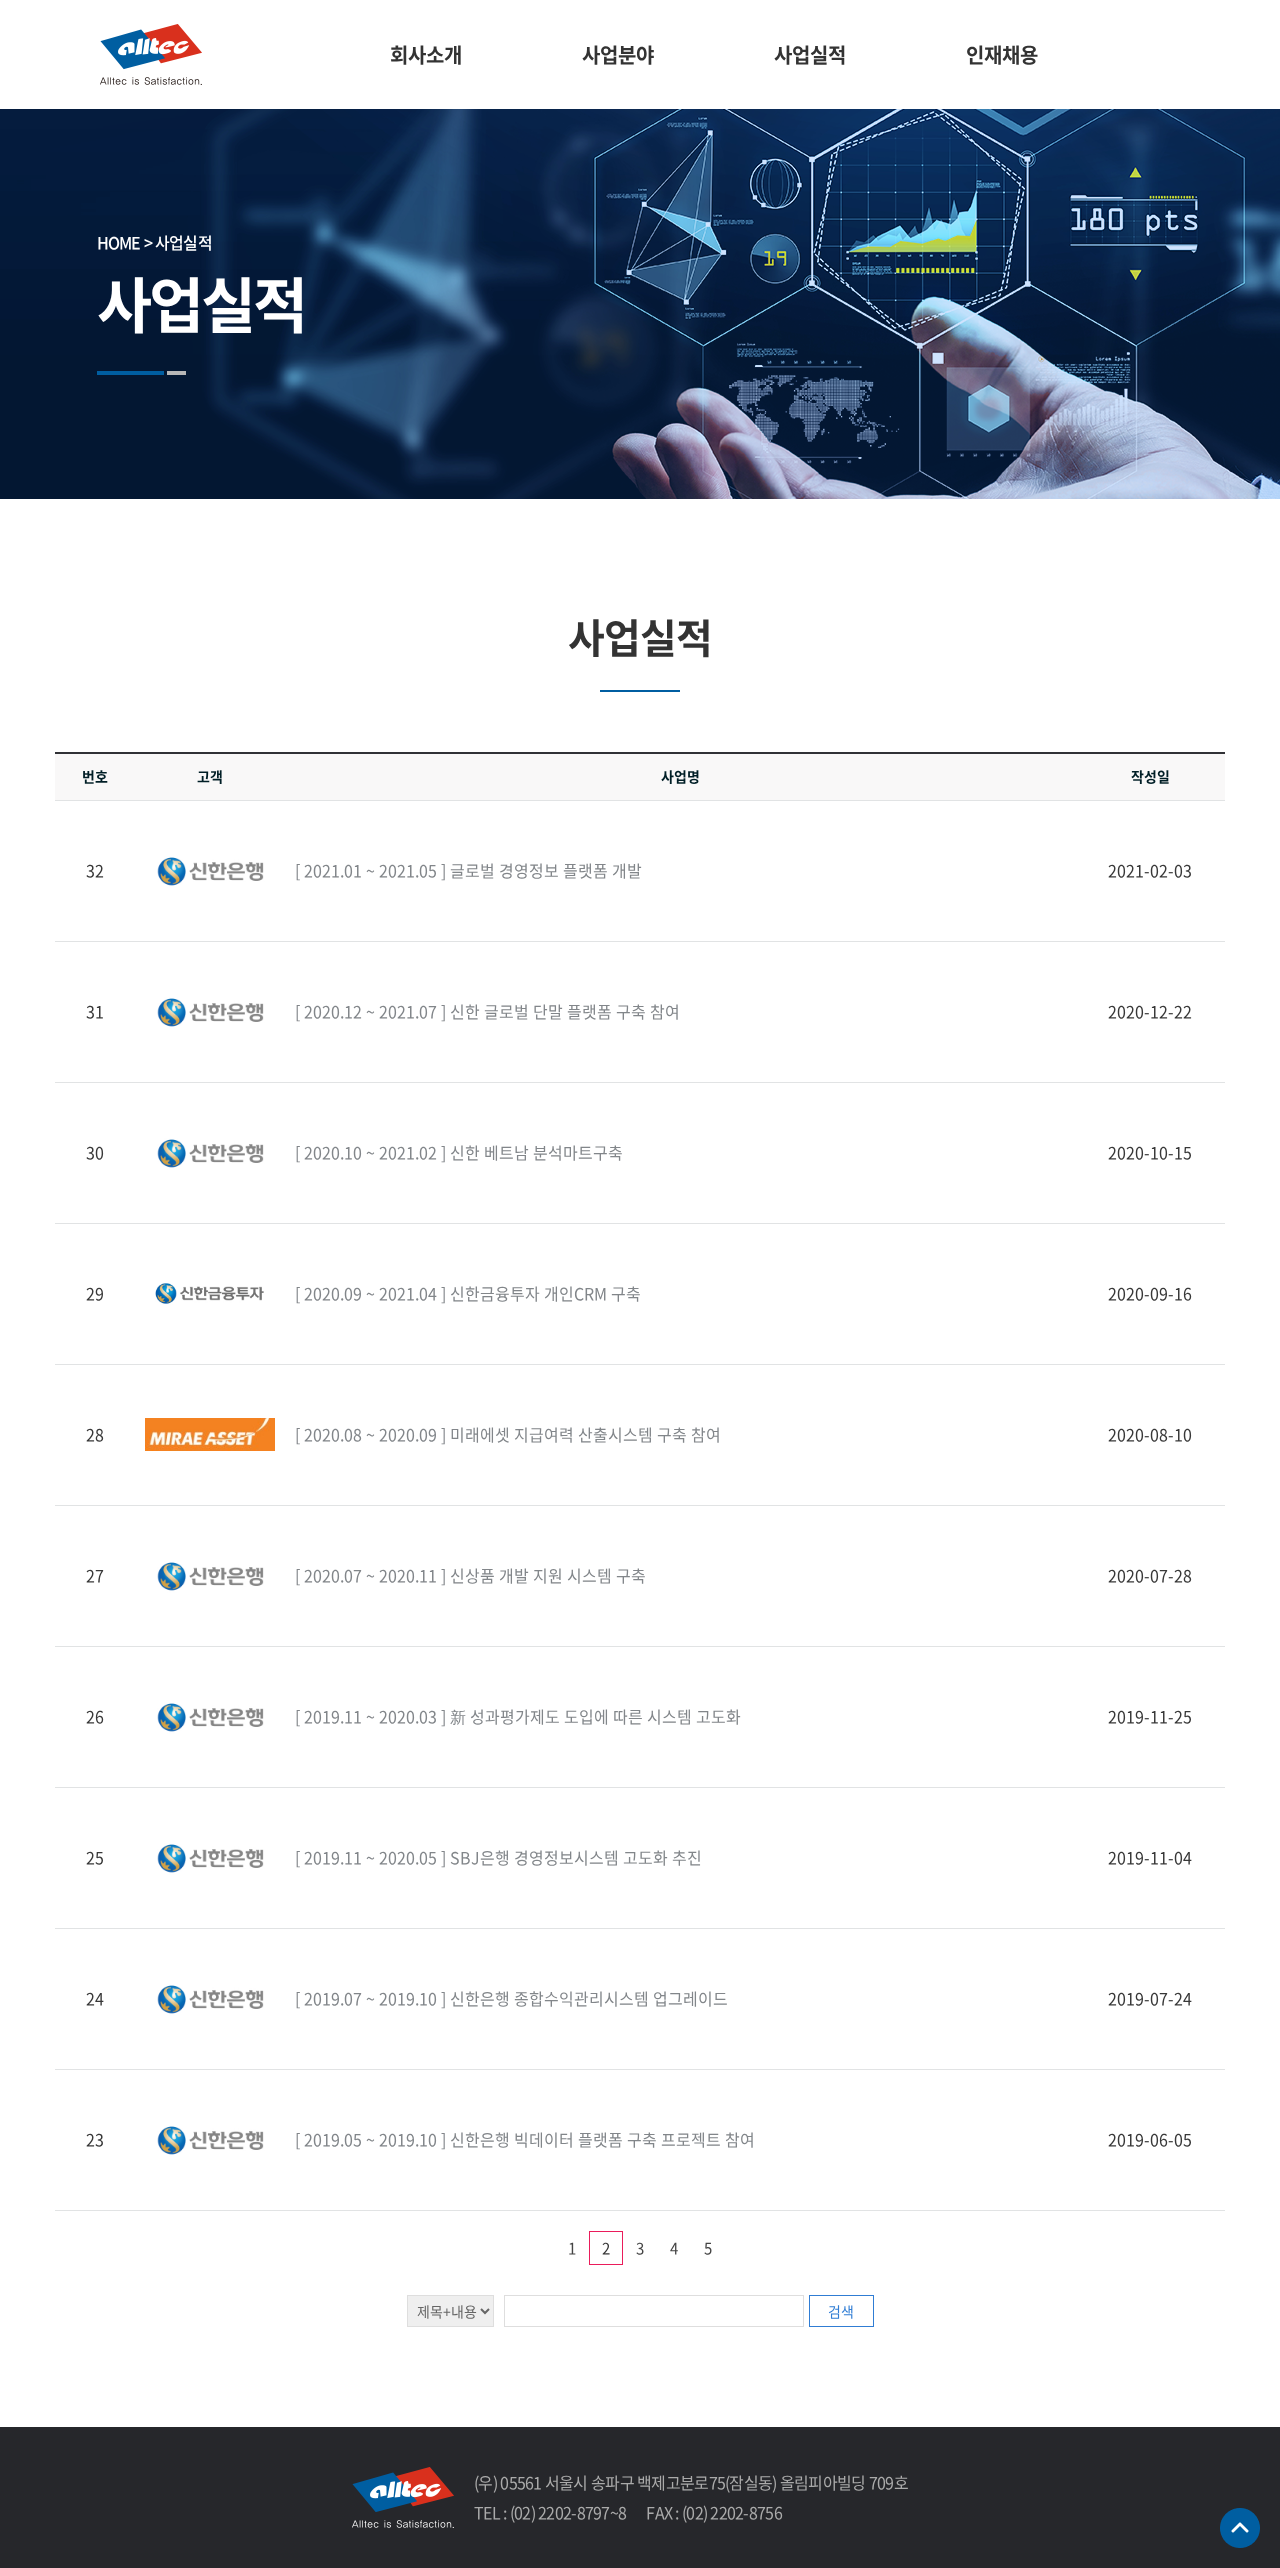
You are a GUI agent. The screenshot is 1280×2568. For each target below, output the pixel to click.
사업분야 (618, 54)
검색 (841, 2311)
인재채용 (1002, 54)
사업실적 (810, 54)
